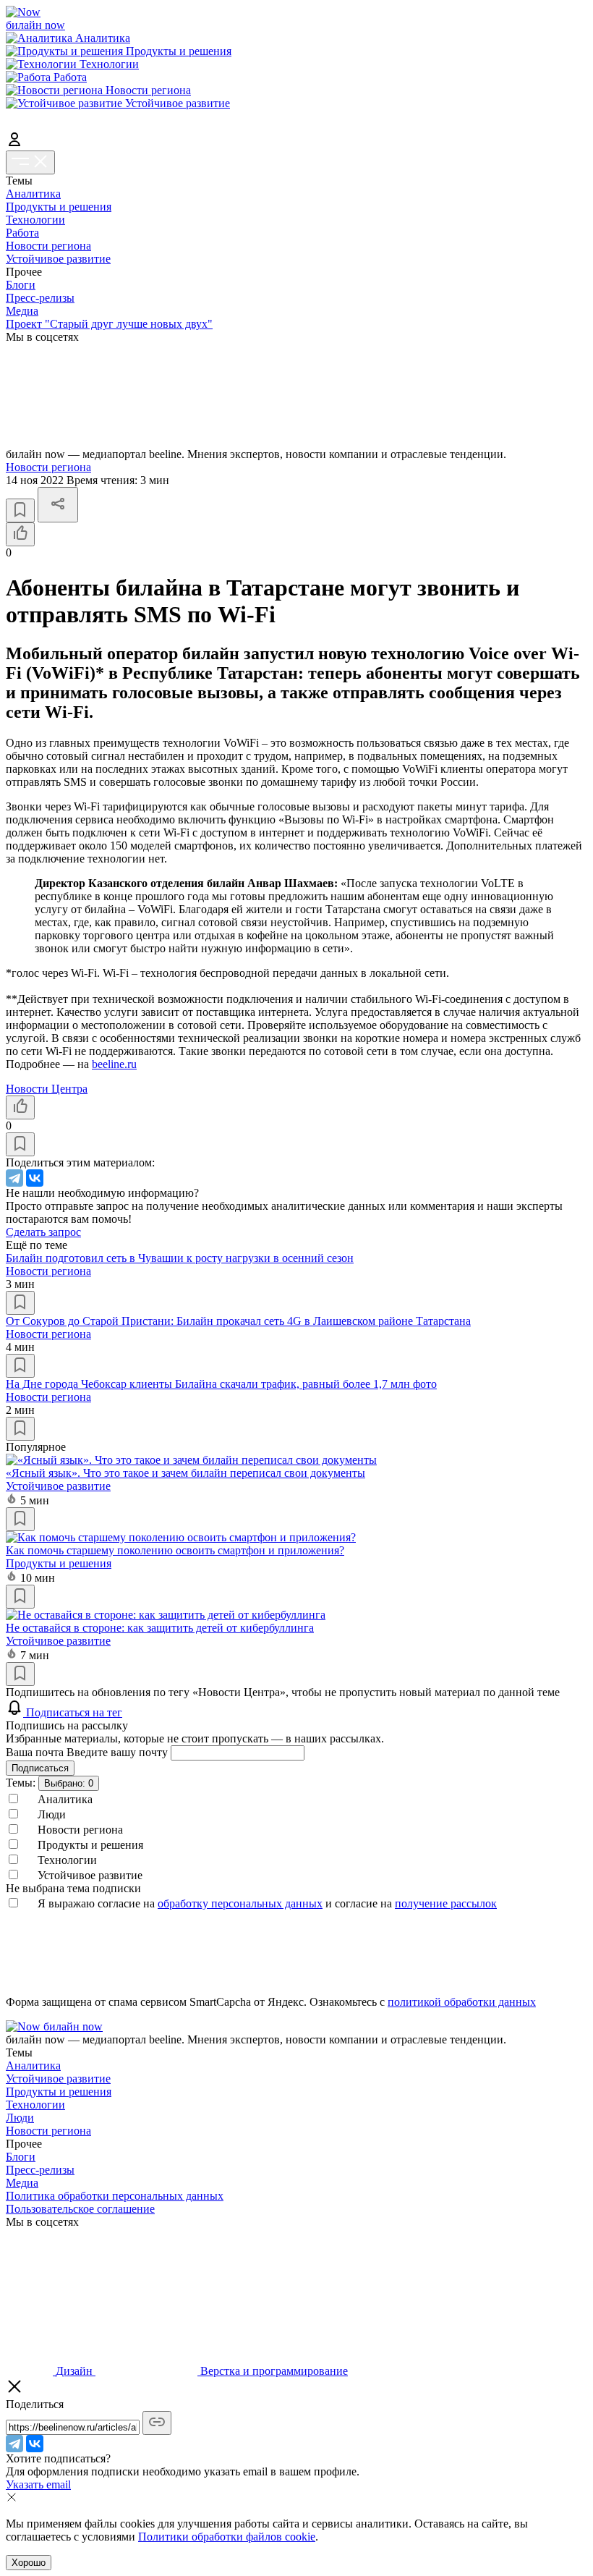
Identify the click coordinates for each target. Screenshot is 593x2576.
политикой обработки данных (462, 2002)
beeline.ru (114, 1064)
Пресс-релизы (40, 298)
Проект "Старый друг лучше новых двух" (109, 324)
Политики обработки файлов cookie (227, 2537)
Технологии (35, 220)
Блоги (21, 285)
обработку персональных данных (240, 1903)
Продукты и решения (59, 207)
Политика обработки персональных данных (115, 2196)
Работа (22, 233)
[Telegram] (14, 1178)
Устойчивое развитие (58, 259)
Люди (20, 2118)
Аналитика (33, 194)
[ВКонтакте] (35, 1178)
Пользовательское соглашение (80, 2209)
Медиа (22, 311)
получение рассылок (446, 1903)
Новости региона (48, 246)
